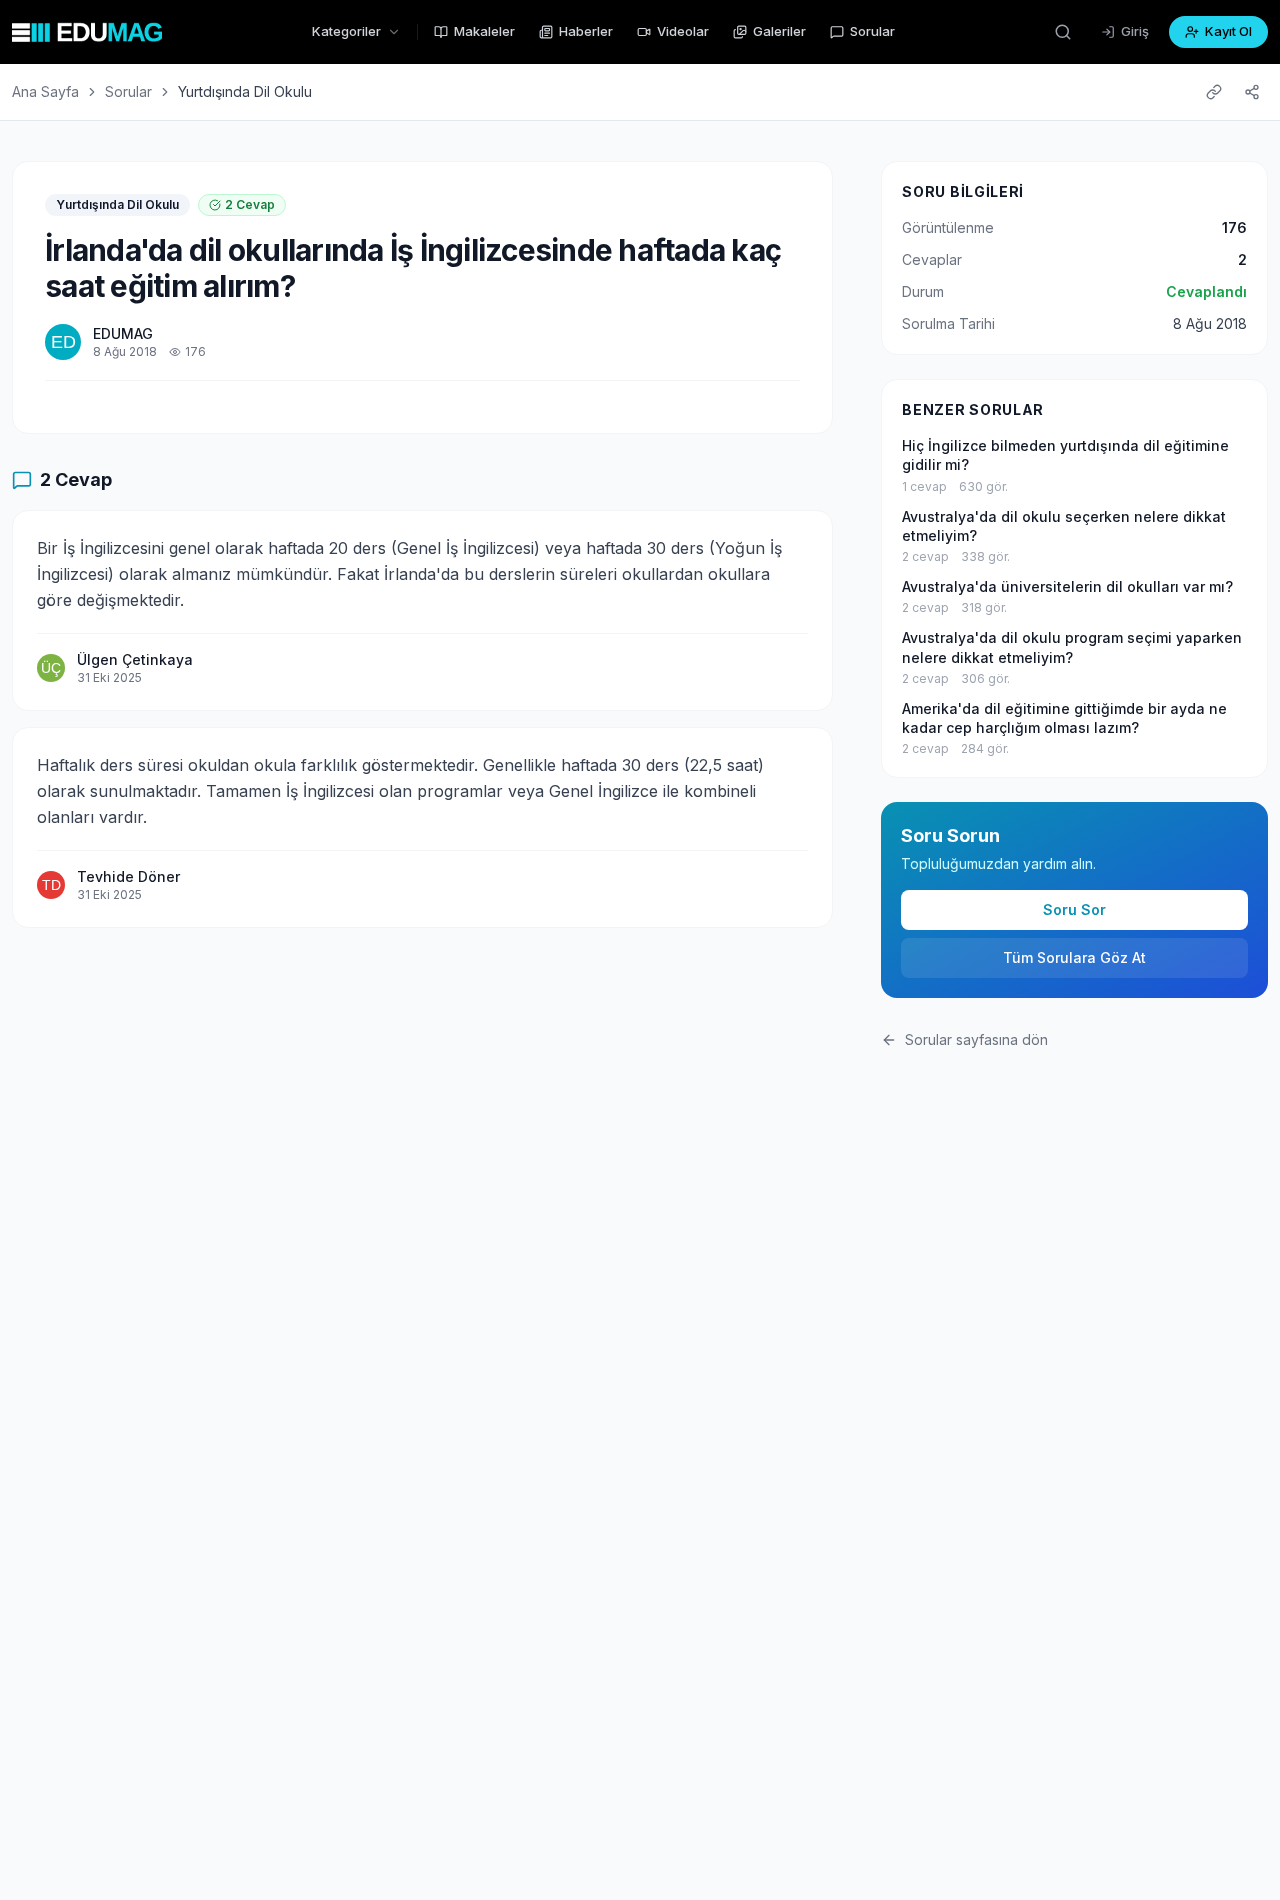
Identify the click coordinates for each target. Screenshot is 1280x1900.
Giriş (1135, 31)
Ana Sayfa (45, 91)
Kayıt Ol (1228, 31)
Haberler (586, 31)
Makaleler (484, 31)
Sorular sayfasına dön (976, 1039)
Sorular (872, 31)
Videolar (683, 31)
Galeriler (779, 31)
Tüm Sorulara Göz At (1074, 957)
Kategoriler (346, 31)
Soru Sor (1074, 909)
